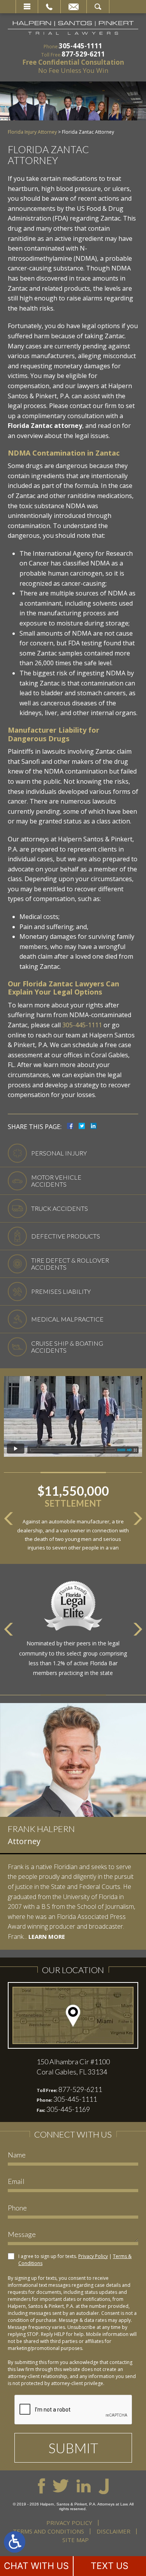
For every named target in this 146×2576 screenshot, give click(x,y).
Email (74, 7)
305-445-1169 (68, 2109)
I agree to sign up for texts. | (75, 2260)
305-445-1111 (81, 46)
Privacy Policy (93, 2256)
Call (49, 7)
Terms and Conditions (48, 2531)
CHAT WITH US (36, 2566)
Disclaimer (113, 2531)
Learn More (47, 1936)
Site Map (76, 2540)
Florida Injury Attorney (32, 132)
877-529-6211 (83, 54)
